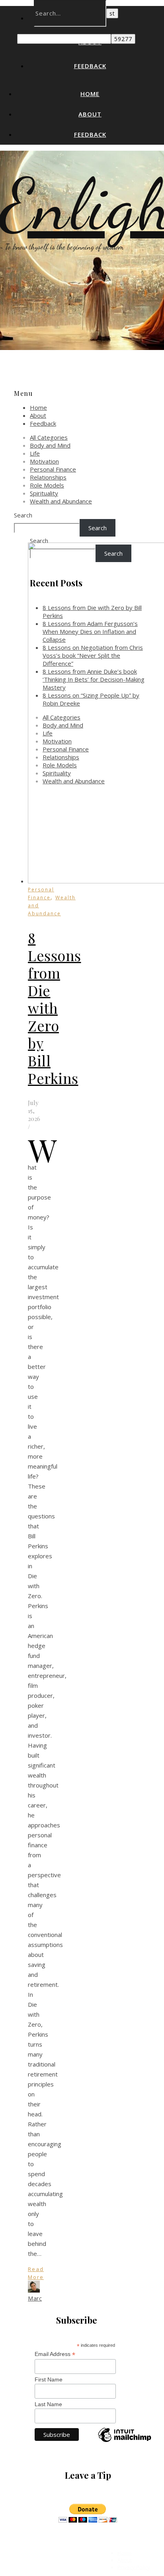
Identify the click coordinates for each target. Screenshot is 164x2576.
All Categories (49, 437)
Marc (35, 2298)
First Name (49, 2379)
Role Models (47, 485)
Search (23, 515)
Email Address (55, 2354)
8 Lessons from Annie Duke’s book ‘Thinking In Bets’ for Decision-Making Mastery (94, 679)
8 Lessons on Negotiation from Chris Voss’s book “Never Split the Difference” (93, 655)
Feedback (90, 66)
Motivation (44, 461)
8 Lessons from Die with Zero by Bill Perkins (55, 1008)
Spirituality (44, 493)
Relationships (48, 477)
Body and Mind (50, 445)
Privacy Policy (134, 2567)
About (90, 114)
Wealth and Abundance (61, 501)
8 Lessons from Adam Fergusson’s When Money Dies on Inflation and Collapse (90, 631)
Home (90, 94)
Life (35, 453)
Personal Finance (53, 469)
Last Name (48, 2404)
